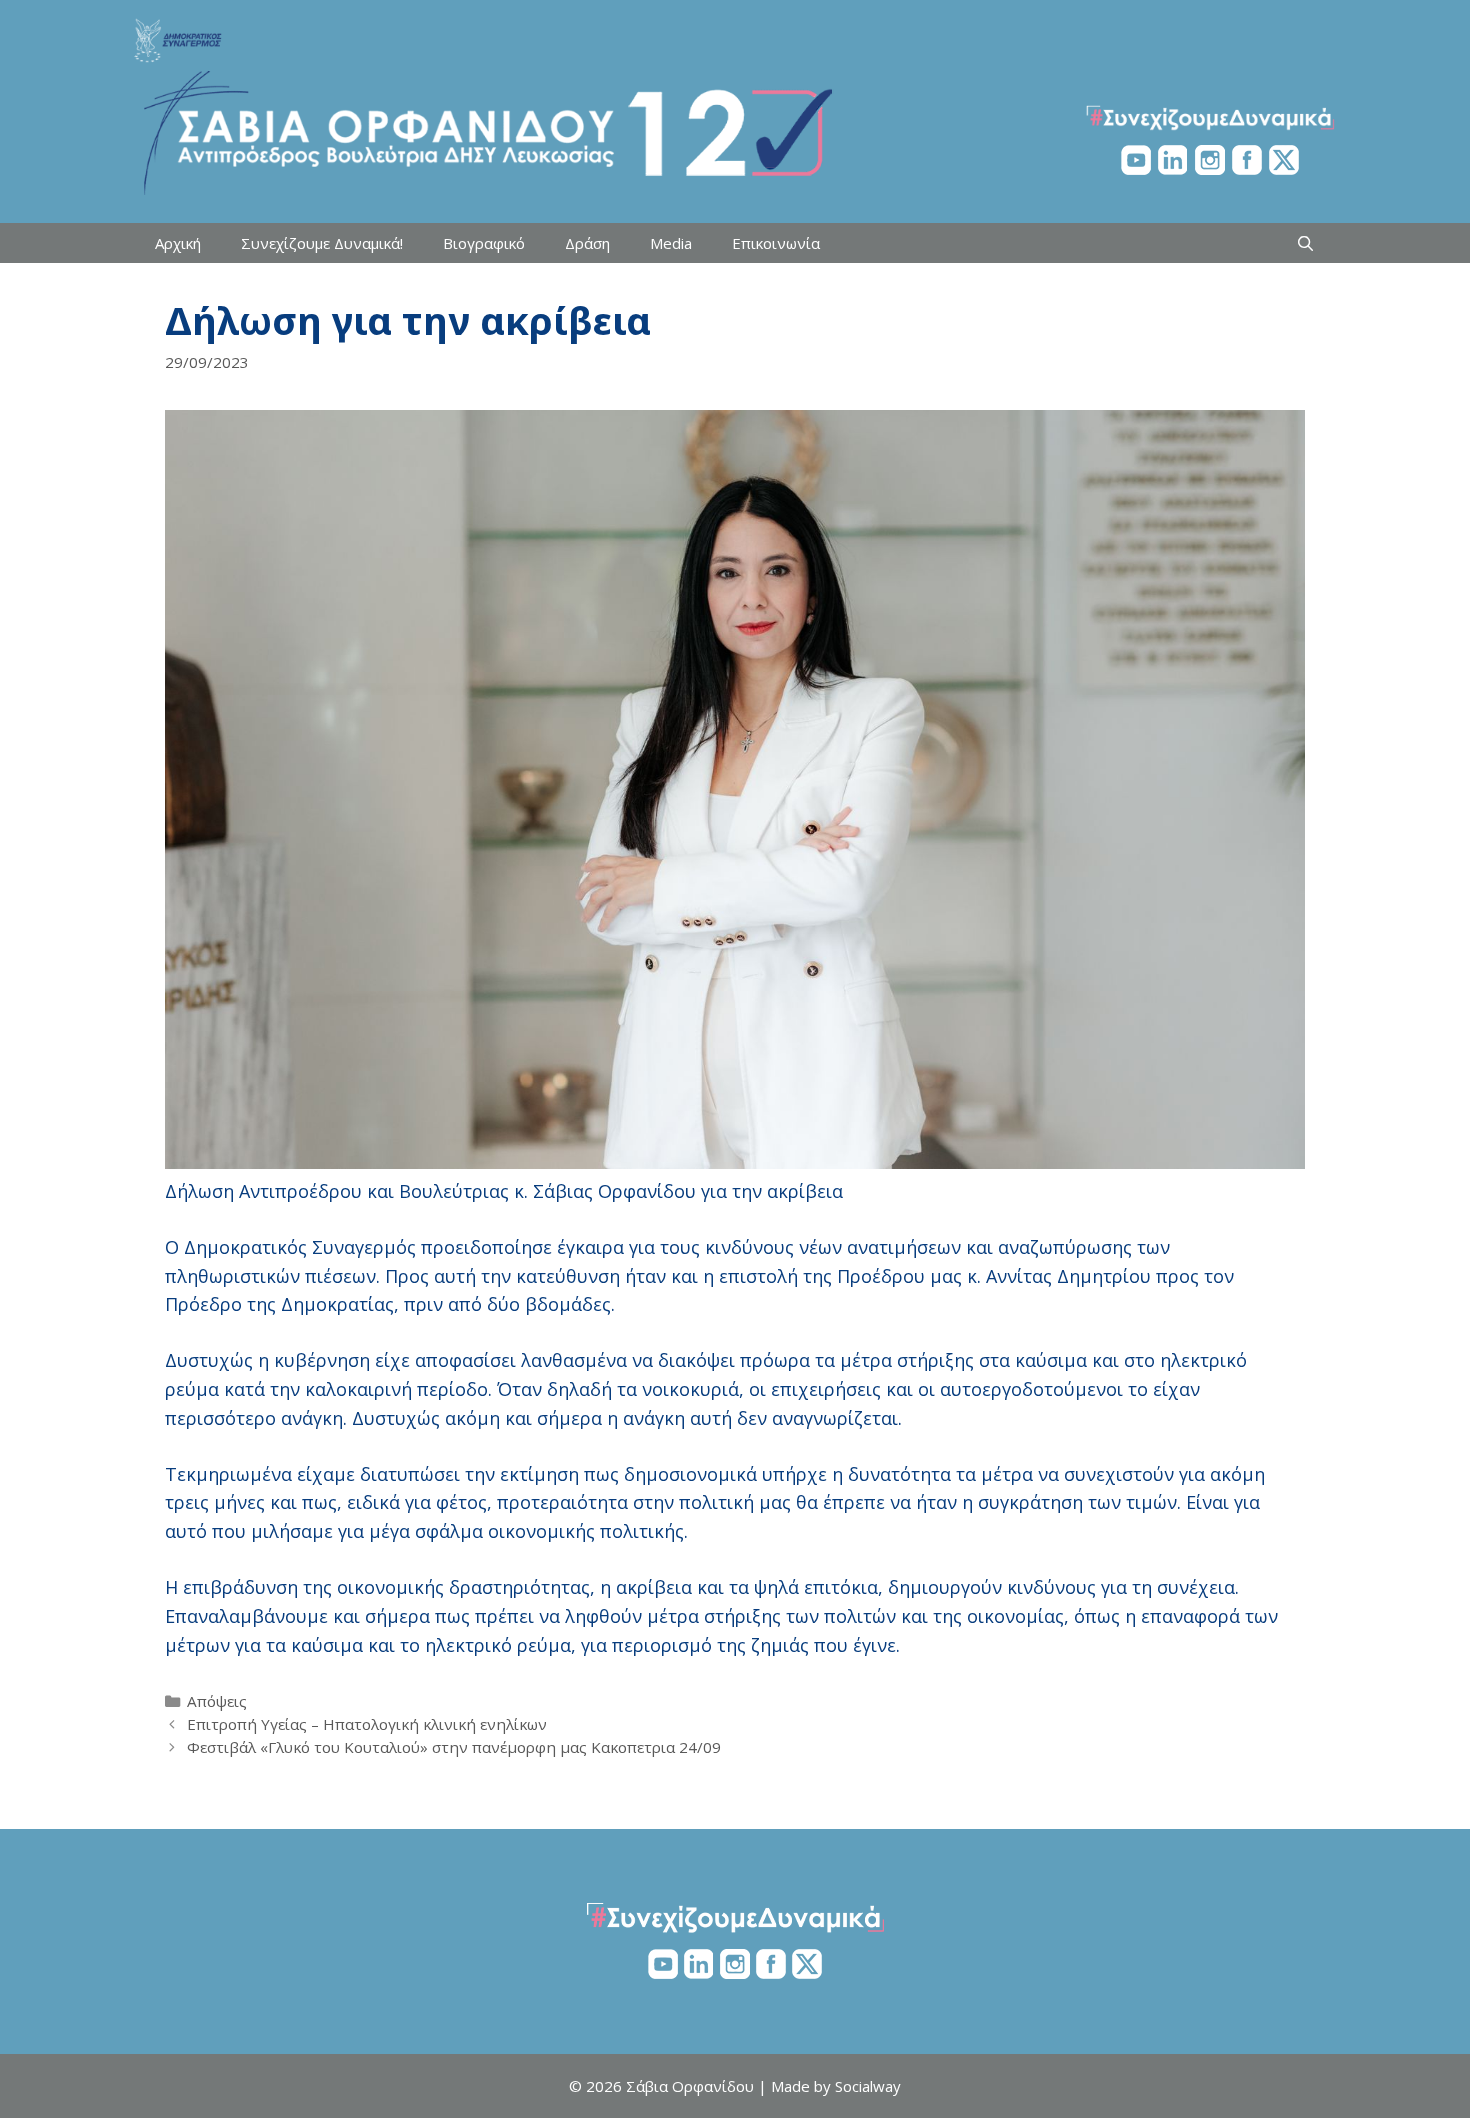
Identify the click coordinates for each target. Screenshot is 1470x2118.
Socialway (868, 2086)
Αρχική (178, 243)
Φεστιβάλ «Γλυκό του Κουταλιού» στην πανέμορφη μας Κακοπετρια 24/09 (454, 1747)
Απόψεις (217, 1701)
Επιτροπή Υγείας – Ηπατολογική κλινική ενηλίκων (367, 1724)
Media (671, 243)
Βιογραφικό (484, 243)
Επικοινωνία (776, 243)
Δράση (587, 243)
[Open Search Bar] (1305, 243)
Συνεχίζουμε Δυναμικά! (322, 243)
